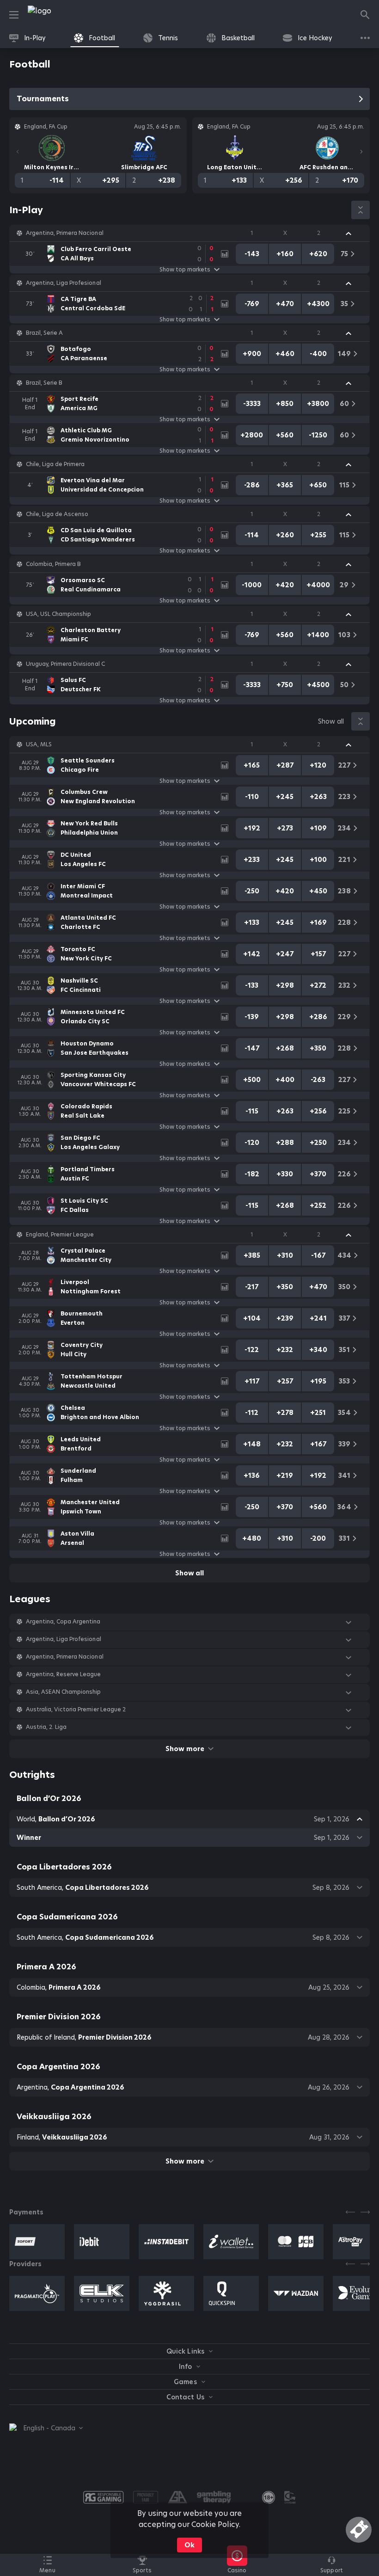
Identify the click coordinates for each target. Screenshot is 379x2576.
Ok (189, 2545)
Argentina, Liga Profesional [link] (64, 283)
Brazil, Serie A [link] (44, 333)
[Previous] (18, 152)
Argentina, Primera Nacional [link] (65, 233)
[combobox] (46, 2428)
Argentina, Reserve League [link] (64, 1674)
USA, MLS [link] (39, 744)
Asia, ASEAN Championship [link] (63, 1692)
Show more (185, 1749)
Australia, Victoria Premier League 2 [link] (76, 1709)
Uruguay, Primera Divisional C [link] (65, 664)
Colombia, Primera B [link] (53, 564)
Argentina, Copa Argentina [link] (63, 1622)
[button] (189, 233)
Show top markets (185, 270)
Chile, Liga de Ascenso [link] (57, 514)
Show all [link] (331, 721)
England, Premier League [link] (60, 1235)
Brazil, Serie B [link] (44, 383)
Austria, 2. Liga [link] (46, 1727)
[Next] (361, 152)
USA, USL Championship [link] (58, 614)
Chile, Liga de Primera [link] (55, 464)
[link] (60, 15)
